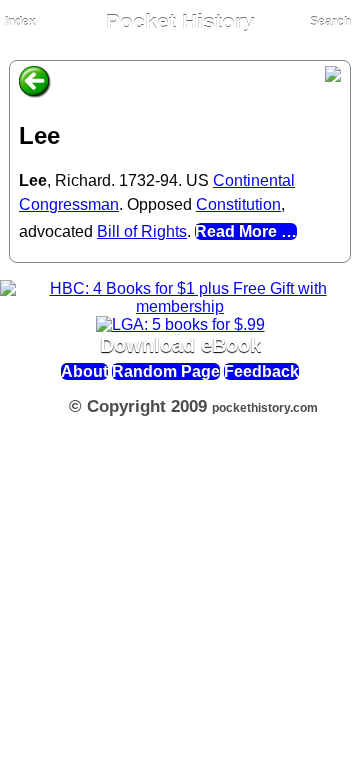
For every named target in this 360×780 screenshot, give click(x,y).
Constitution (238, 204)
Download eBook (180, 345)
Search (330, 22)
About (84, 371)
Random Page (166, 371)
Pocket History (180, 22)
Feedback (261, 371)
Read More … (246, 231)
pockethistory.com (265, 408)
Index (20, 22)
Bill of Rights (142, 231)
